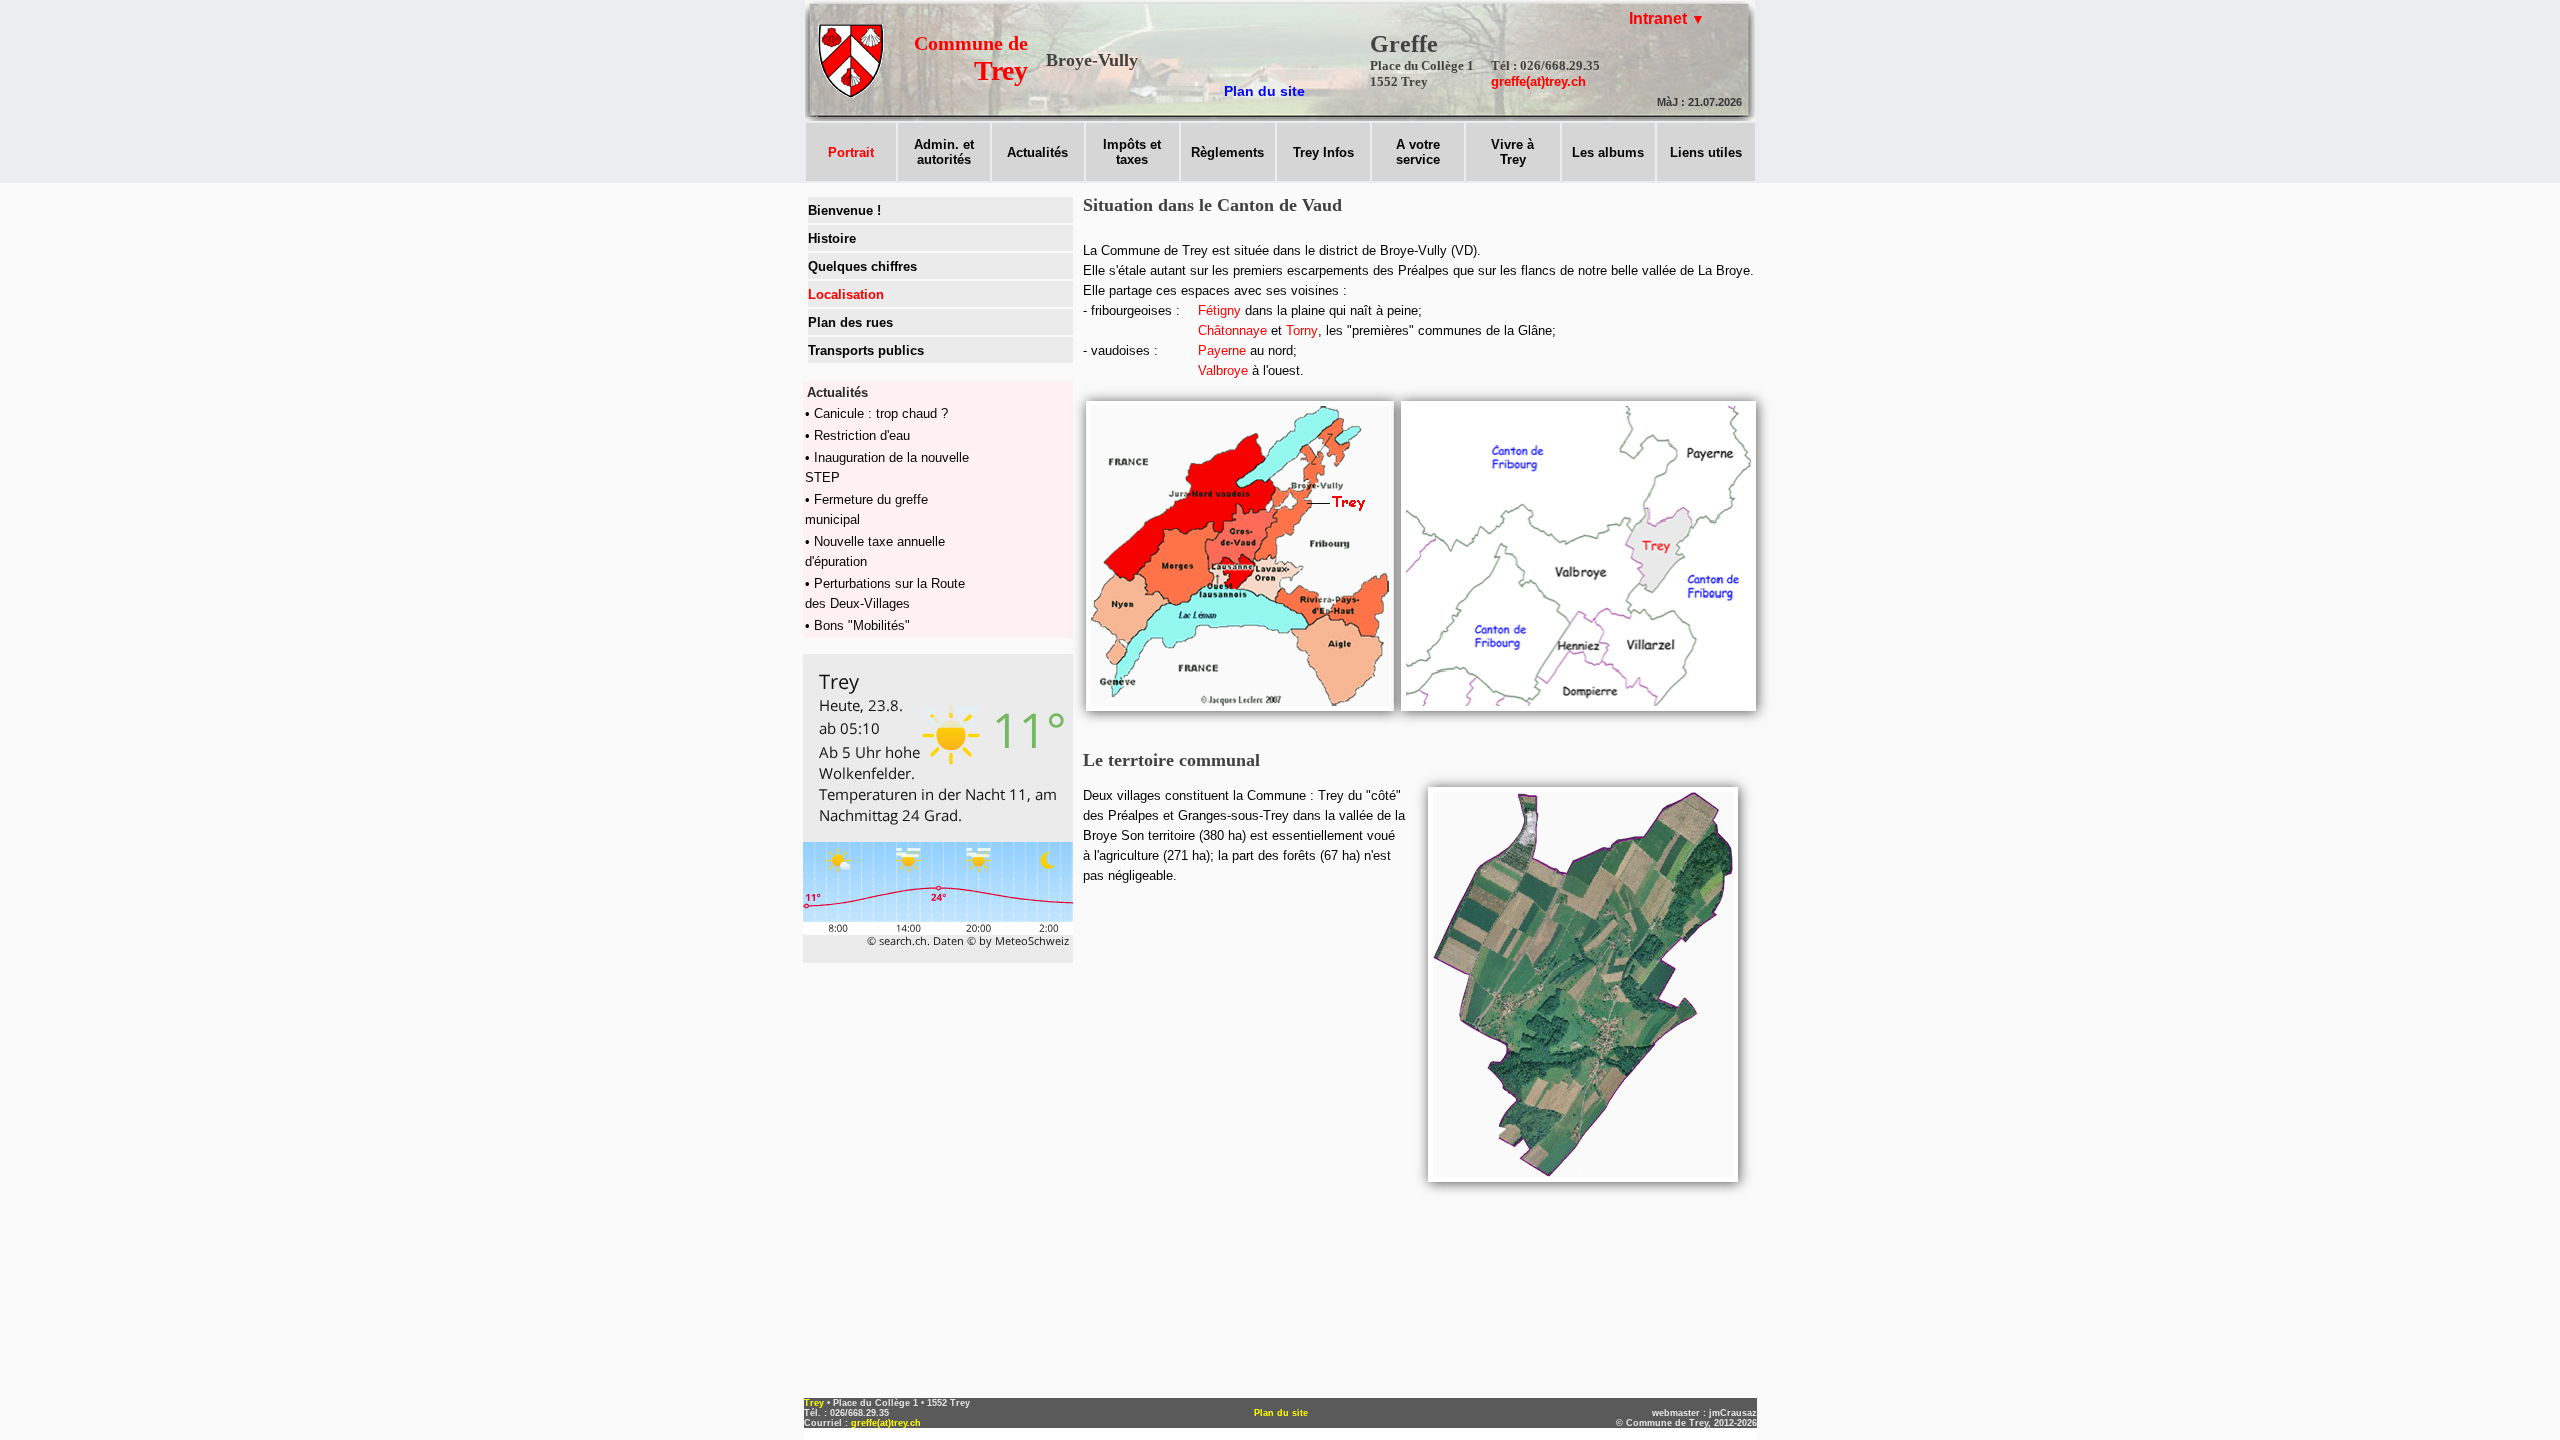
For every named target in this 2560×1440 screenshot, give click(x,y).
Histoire (832, 238)
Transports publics (866, 350)
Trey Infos (1323, 152)
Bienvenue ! (844, 210)
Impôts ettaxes (1132, 152)
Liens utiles (1706, 152)
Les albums (1608, 152)
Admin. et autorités (944, 152)
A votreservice (1418, 152)
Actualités (1037, 152)
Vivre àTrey (1512, 152)
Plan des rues (850, 322)
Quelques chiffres (862, 266)
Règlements (1227, 152)
